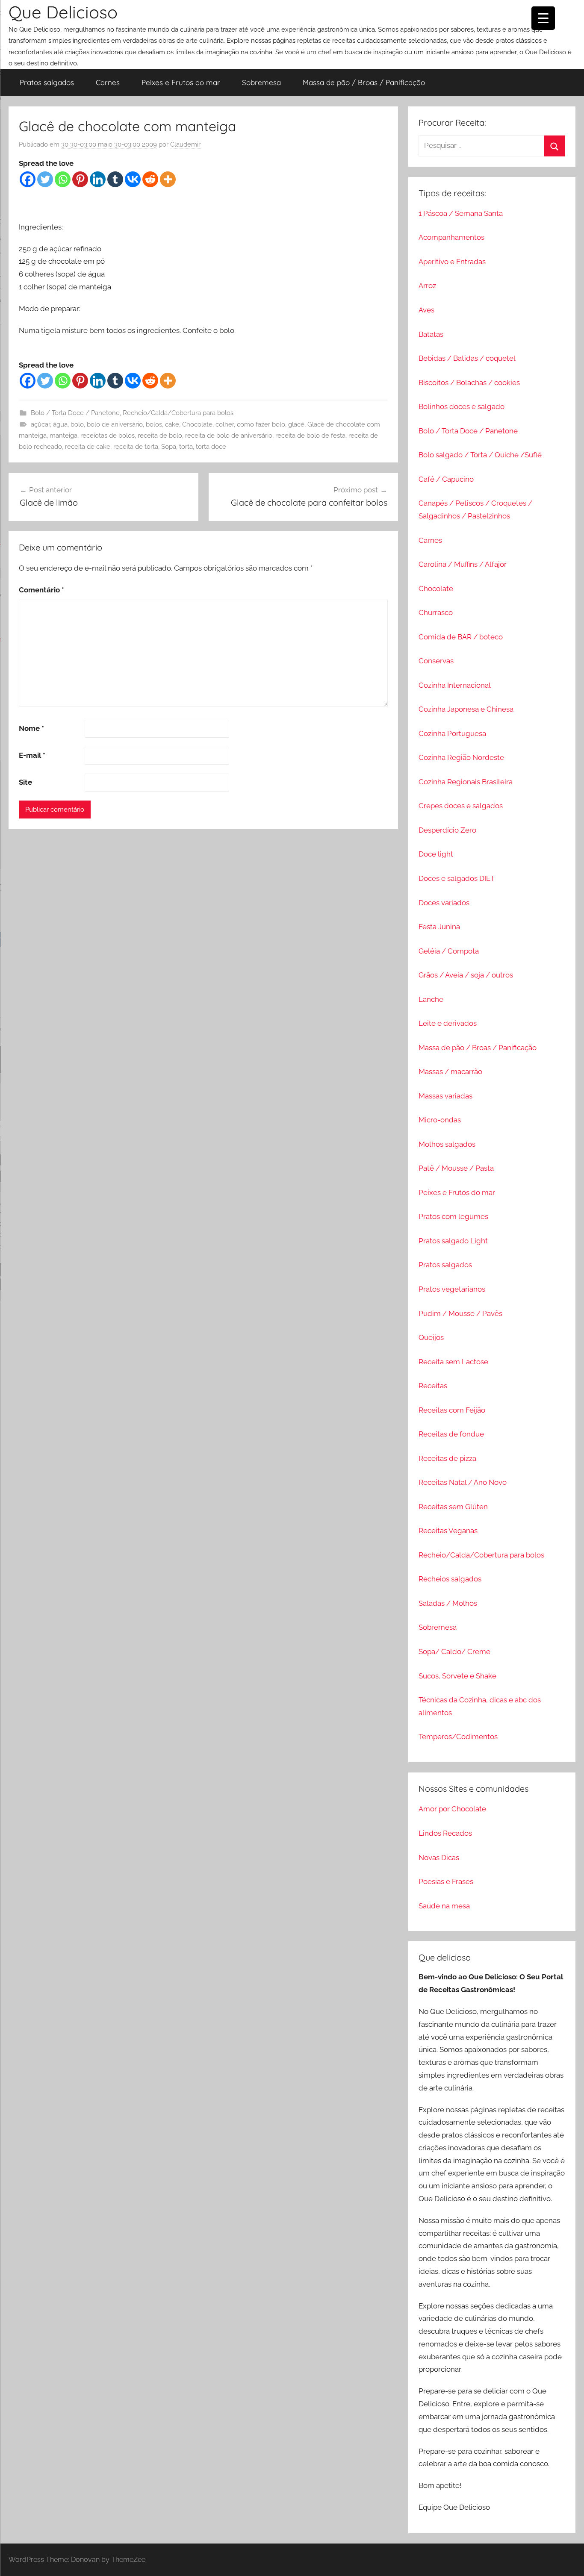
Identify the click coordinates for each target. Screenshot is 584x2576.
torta (186, 447)
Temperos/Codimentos (458, 1737)
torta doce (211, 447)
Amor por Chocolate (452, 1809)
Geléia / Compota (449, 951)
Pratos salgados (47, 82)
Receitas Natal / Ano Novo (463, 1482)
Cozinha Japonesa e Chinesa (466, 709)
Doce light (436, 854)
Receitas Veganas (448, 1531)
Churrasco (436, 612)
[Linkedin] (98, 179)
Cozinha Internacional (455, 685)
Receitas (433, 1386)
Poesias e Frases (446, 1881)
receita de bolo (160, 436)
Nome (31, 728)
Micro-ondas (440, 1120)
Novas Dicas (439, 1858)
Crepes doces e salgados (461, 806)
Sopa (169, 447)
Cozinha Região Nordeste (461, 757)
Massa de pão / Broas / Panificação (364, 82)
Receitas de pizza (447, 1458)
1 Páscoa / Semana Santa (461, 213)
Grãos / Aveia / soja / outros (466, 975)
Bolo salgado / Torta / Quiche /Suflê (480, 455)
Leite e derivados (448, 1023)
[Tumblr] (115, 179)
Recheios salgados (450, 1579)
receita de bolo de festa (310, 436)
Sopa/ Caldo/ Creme (454, 1652)
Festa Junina (439, 927)
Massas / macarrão (450, 1072)
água (60, 424)
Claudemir (185, 144)
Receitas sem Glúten (453, 1507)
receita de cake (88, 447)
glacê (296, 424)
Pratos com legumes (453, 1216)
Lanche (431, 999)
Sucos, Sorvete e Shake (457, 1676)
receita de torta (136, 447)
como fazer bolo (261, 424)
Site (25, 782)
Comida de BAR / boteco (461, 637)
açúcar (40, 424)
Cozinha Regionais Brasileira (466, 782)
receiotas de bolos (108, 436)
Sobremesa (261, 82)
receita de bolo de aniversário (229, 436)
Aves (426, 310)
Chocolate (197, 424)
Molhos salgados (447, 1144)
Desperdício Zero (447, 830)
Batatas (431, 334)
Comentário (41, 590)
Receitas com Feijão (452, 1410)
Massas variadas (445, 1096)
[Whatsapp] (63, 179)
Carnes (108, 82)
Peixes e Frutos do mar (181, 82)
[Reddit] (150, 179)
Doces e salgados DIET (457, 878)
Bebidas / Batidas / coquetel (467, 358)
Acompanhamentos (451, 237)
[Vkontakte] (133, 179)
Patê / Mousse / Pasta (456, 1168)
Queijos (431, 1337)
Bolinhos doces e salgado (462, 406)
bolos (154, 424)
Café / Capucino (446, 479)
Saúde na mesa (444, 1906)
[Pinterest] (80, 179)
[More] (168, 179)
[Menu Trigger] (543, 18)
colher (225, 424)
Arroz (427, 286)
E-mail (32, 755)
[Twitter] (45, 179)
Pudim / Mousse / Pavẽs (460, 1313)
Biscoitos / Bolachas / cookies (469, 383)
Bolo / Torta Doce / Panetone (75, 413)
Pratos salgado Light (453, 1241)
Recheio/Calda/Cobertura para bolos (178, 413)
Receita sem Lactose (453, 1362)
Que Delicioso (63, 12)
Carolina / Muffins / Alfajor (463, 564)
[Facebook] (28, 179)
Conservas (436, 661)
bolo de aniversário (115, 424)
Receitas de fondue (451, 1434)
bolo (77, 424)
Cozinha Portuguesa (452, 733)
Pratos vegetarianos (452, 1289)
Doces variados (444, 903)
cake (172, 424)
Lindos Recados (445, 1833)
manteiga (63, 436)
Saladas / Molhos (448, 1603)
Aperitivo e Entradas (452, 262)
